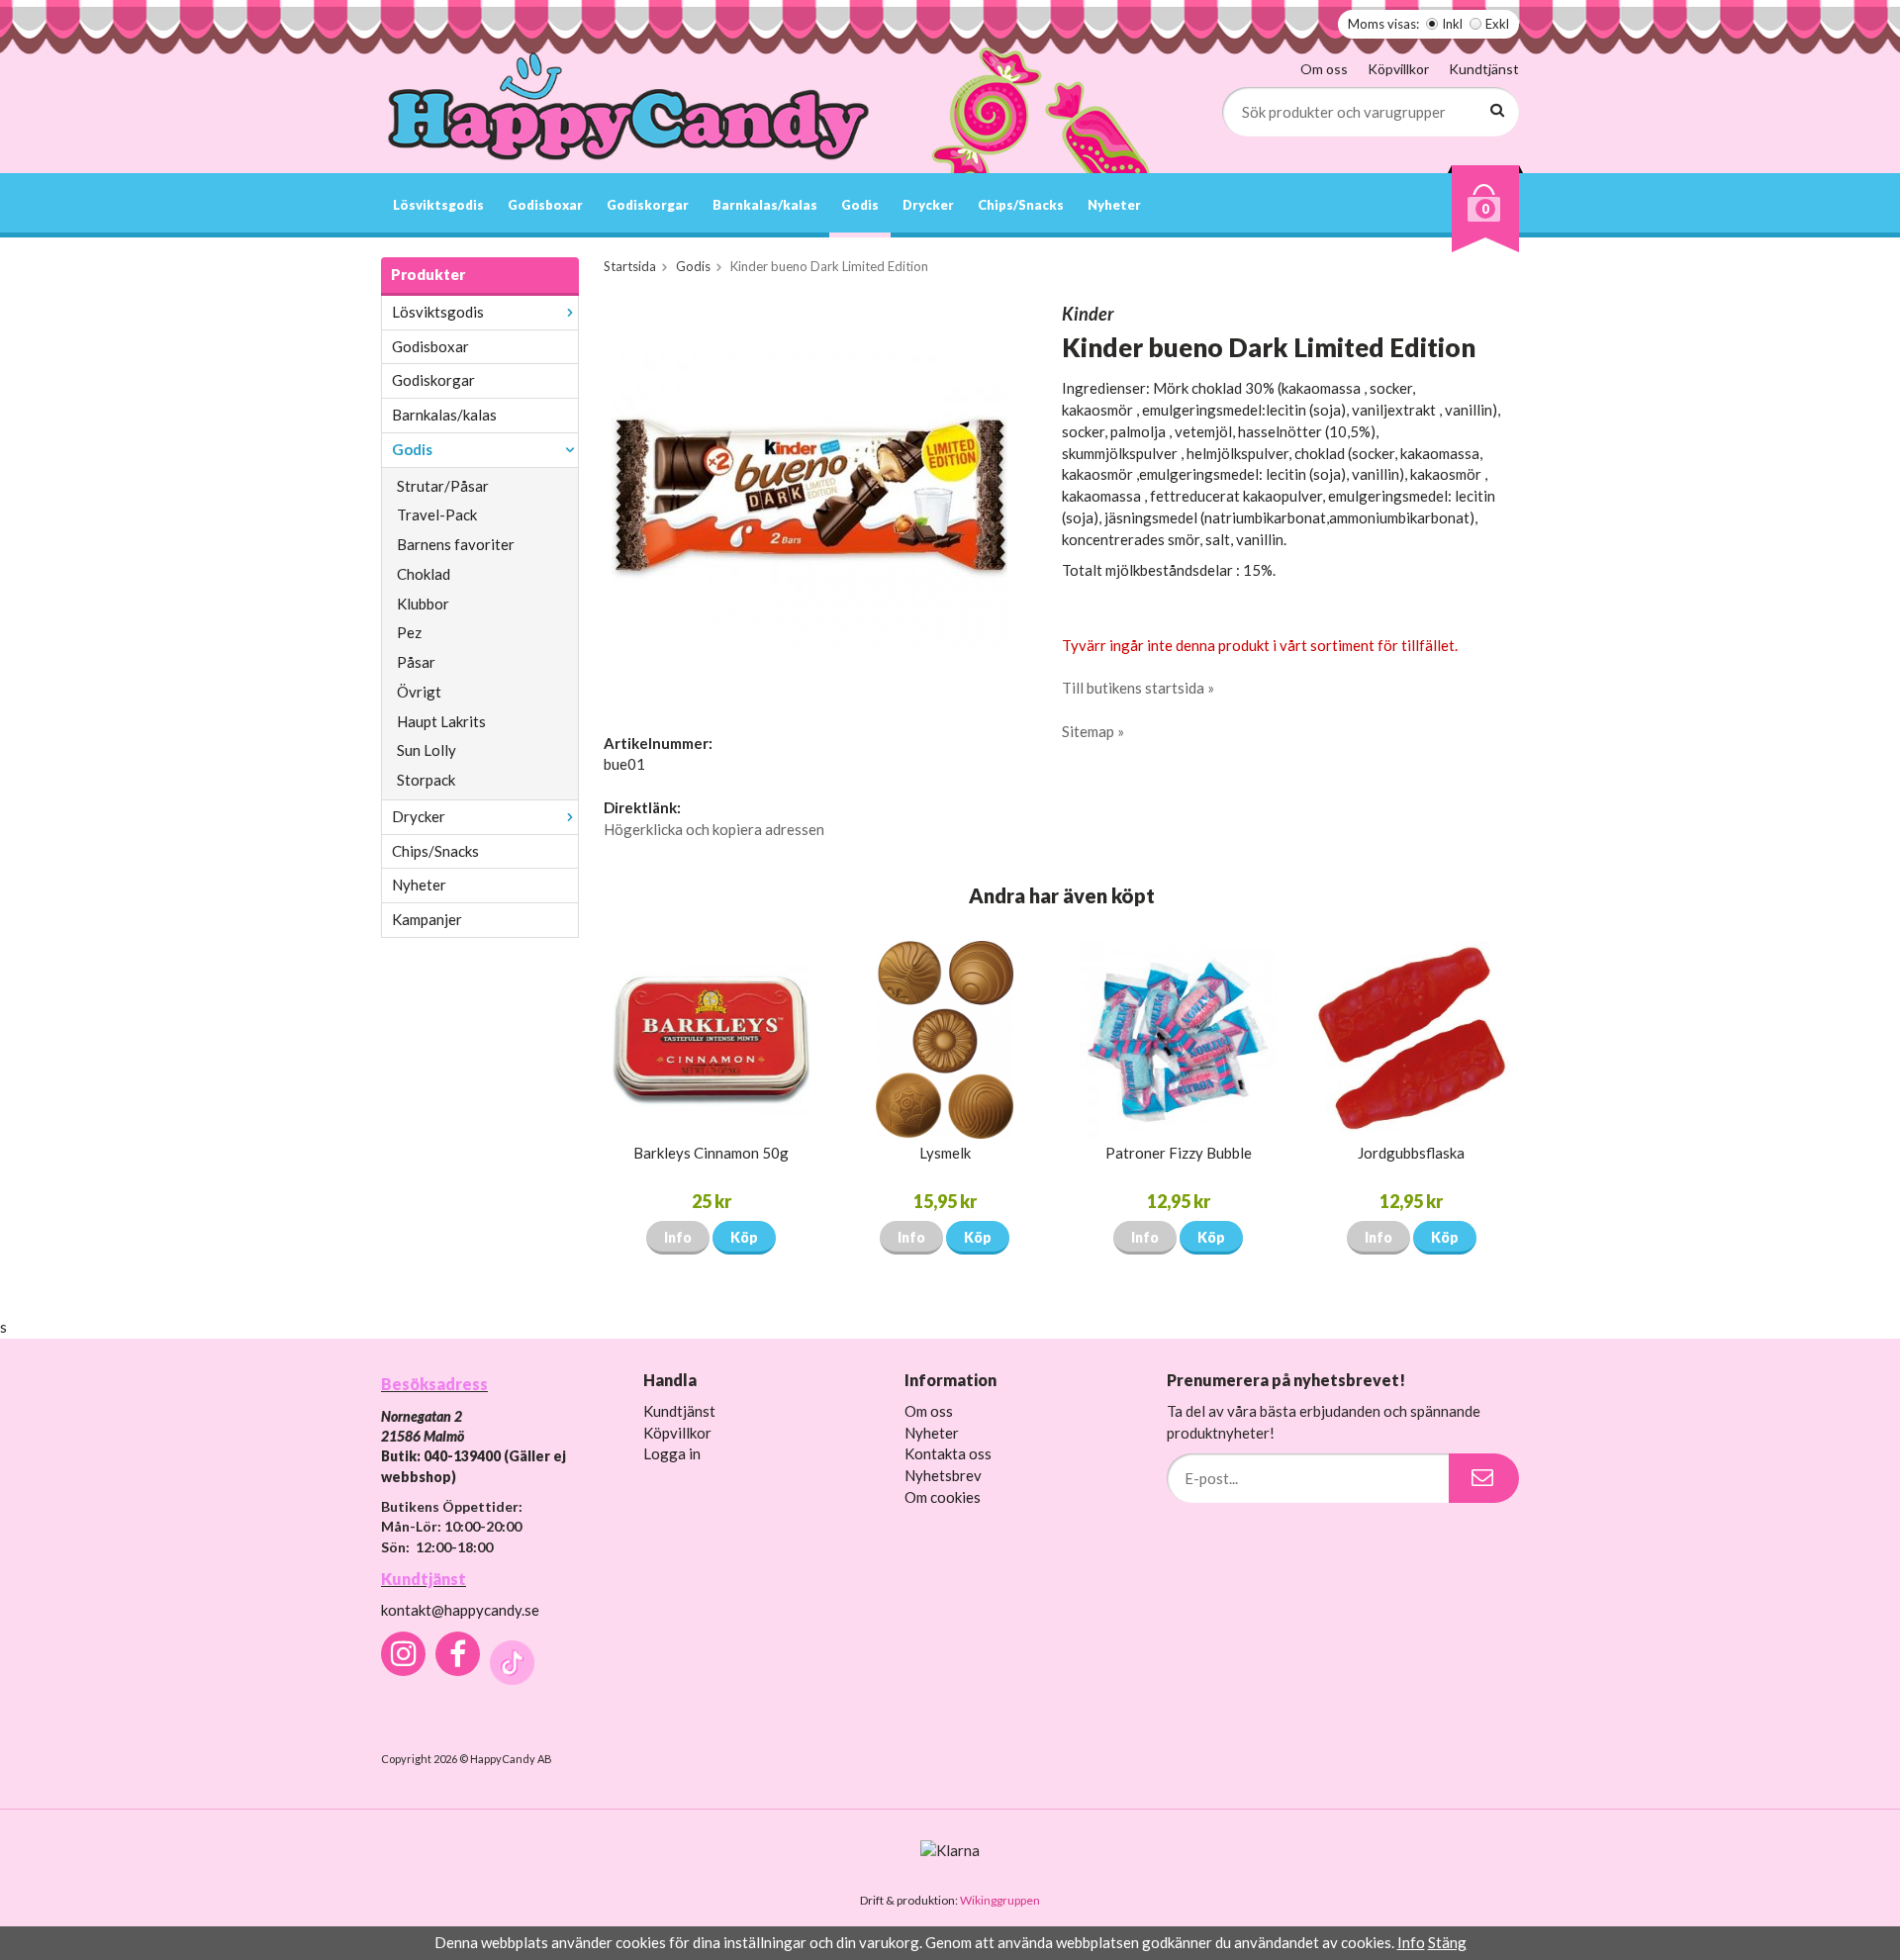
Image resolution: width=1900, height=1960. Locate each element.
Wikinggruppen (1000, 1900)
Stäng (1447, 1942)
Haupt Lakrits (441, 721)
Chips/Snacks (1021, 205)
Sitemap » (1093, 731)
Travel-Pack (437, 514)
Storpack (426, 780)
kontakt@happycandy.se (460, 1610)
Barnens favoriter (456, 544)
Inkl (1452, 24)
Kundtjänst (1484, 69)
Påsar (416, 662)
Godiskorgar (648, 205)
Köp (744, 1237)
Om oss (1324, 69)
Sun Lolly (427, 750)
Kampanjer (427, 919)
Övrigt (419, 692)
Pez (409, 632)
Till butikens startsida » (1138, 688)
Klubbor (423, 604)
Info (678, 1237)
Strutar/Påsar (443, 486)
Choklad (424, 574)
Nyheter (1114, 205)
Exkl (1497, 24)
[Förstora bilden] (809, 499)
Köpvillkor (1398, 69)
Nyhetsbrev (943, 1475)
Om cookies (943, 1497)
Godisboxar (545, 205)
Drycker (928, 205)
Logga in (672, 1453)
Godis (860, 205)
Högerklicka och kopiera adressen (714, 829)
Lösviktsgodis (438, 205)
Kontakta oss (948, 1453)
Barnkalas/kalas (765, 205)
